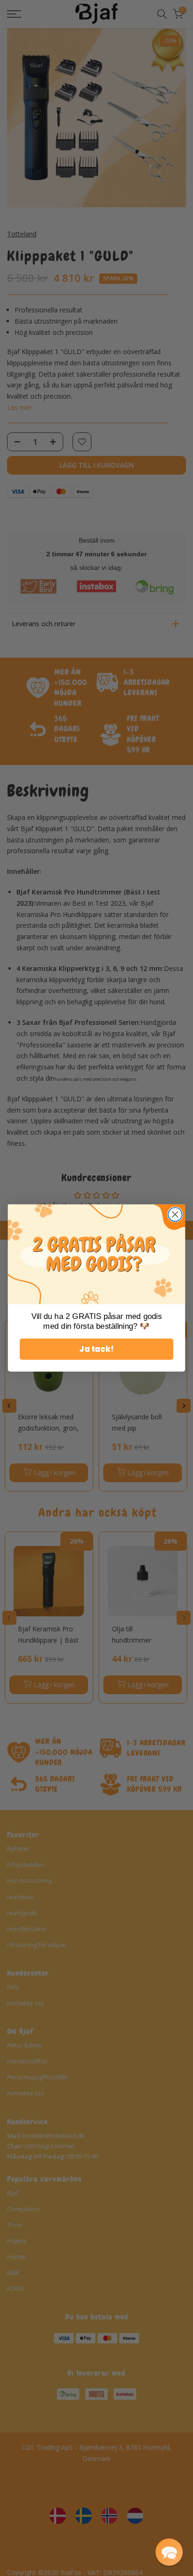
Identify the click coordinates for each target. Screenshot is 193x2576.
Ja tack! (96, 1349)
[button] (169, 2552)
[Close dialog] (175, 1214)
